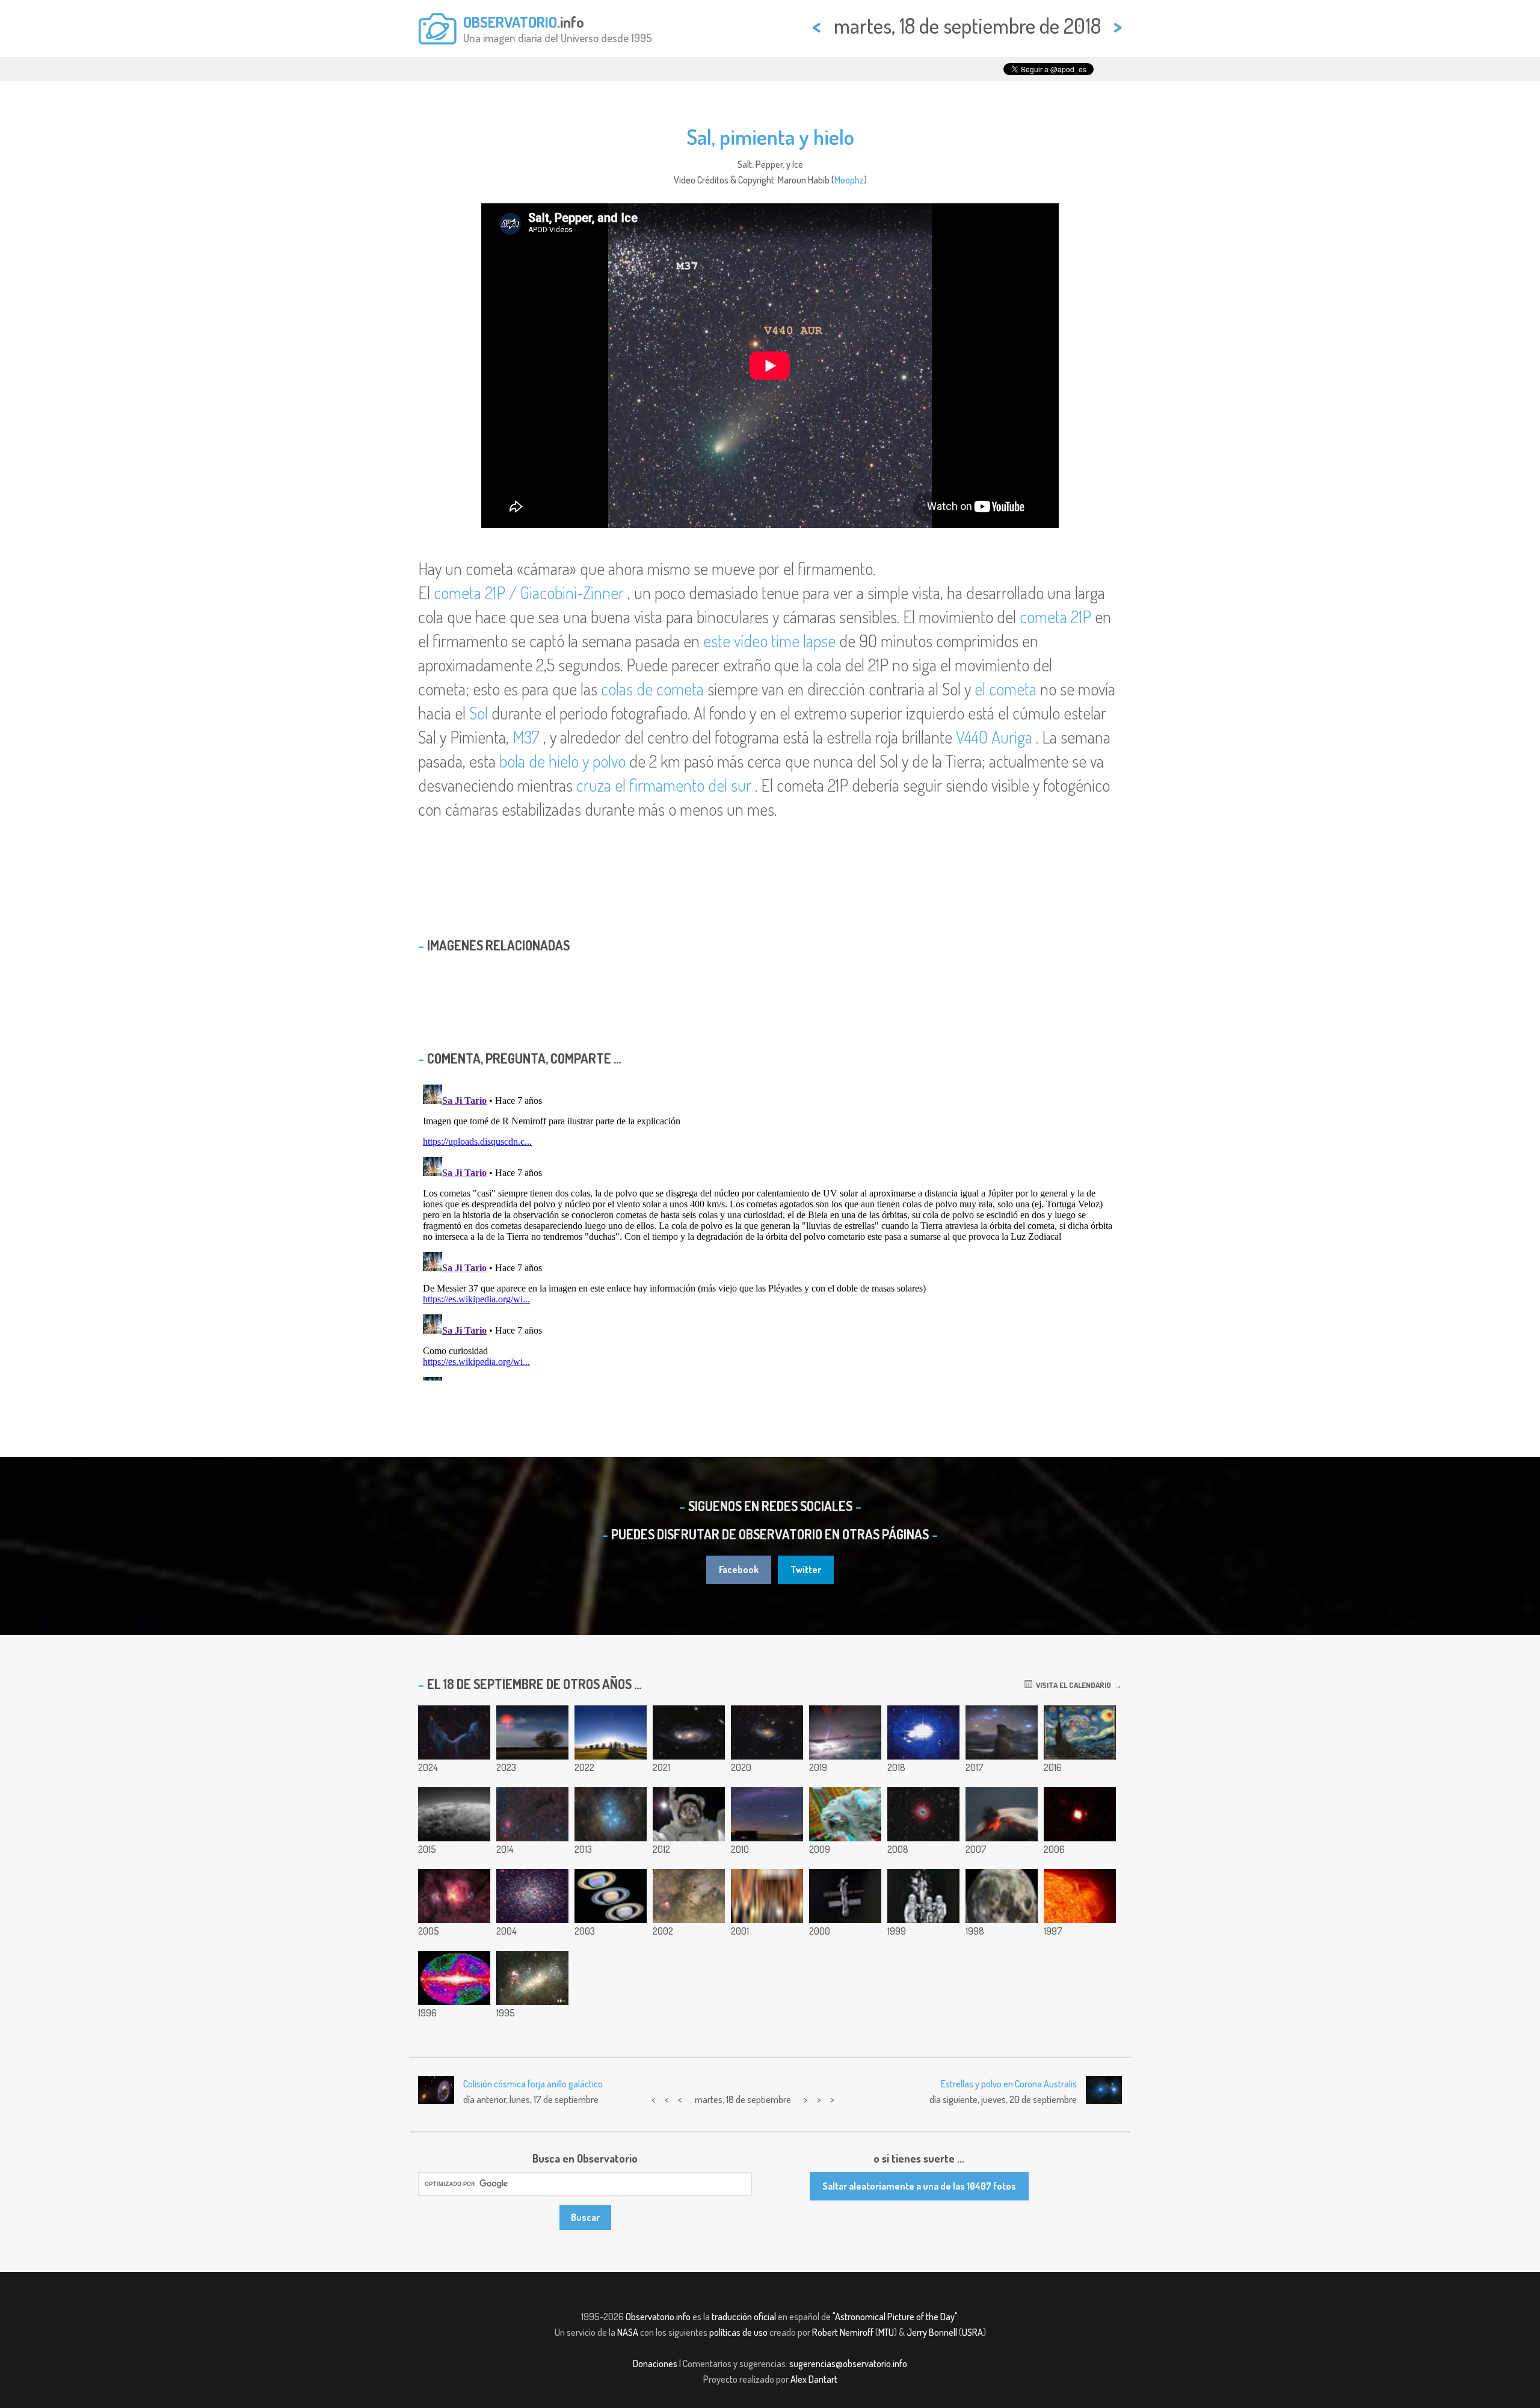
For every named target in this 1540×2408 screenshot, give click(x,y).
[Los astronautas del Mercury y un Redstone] (923, 1896)
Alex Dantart (814, 2379)
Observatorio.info (658, 2317)
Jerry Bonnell (932, 2332)
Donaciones (655, 2363)
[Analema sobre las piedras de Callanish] (611, 1732)
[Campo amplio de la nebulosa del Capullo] (532, 1814)
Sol (479, 713)
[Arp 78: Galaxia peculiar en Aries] (767, 1732)
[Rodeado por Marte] (767, 1896)
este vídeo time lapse (769, 641)
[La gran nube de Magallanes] (532, 1978)
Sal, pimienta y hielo (770, 137)
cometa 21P (1055, 617)
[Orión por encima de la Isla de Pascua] (1002, 1732)
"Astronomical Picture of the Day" (895, 2317)
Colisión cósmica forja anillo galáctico (533, 2084)
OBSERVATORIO (510, 22)
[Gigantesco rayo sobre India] (845, 1732)
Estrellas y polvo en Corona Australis (1009, 2084)
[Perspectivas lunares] (1002, 1896)
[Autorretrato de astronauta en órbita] (689, 1814)
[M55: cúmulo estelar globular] (532, 1896)
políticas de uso (738, 2332)
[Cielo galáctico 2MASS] (611, 1896)
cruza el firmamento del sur (664, 785)
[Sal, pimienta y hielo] (923, 1732)
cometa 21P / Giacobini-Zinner (529, 593)
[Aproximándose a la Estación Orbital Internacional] (845, 1896)
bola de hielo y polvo (562, 761)
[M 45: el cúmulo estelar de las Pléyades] (611, 1814)
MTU (886, 2332)
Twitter (806, 1569)
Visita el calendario (1072, 1685)
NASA (628, 2332)
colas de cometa (652, 689)
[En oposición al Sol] (767, 1814)
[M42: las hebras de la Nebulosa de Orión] (454, 1896)
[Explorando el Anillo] (923, 1814)
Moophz (849, 180)
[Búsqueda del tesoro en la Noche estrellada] (1080, 1732)
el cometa (1006, 689)
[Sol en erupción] (1080, 1896)
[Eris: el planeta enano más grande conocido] (1080, 1814)
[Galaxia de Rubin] (689, 1732)
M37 (526, 737)
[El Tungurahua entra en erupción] (1002, 1814)
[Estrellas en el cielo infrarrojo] (454, 1978)
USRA (972, 2332)
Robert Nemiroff (843, 2332)
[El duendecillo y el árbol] (532, 1732)
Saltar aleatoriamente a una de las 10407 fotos (919, 2186)
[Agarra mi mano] (845, 1814)
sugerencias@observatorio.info (848, 2363)
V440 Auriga (994, 737)
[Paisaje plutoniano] (454, 1814)
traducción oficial (744, 2317)
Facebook (739, 1569)
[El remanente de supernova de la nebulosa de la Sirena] (454, 1732)
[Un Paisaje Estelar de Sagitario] (689, 1896)
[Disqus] (770, 1230)
